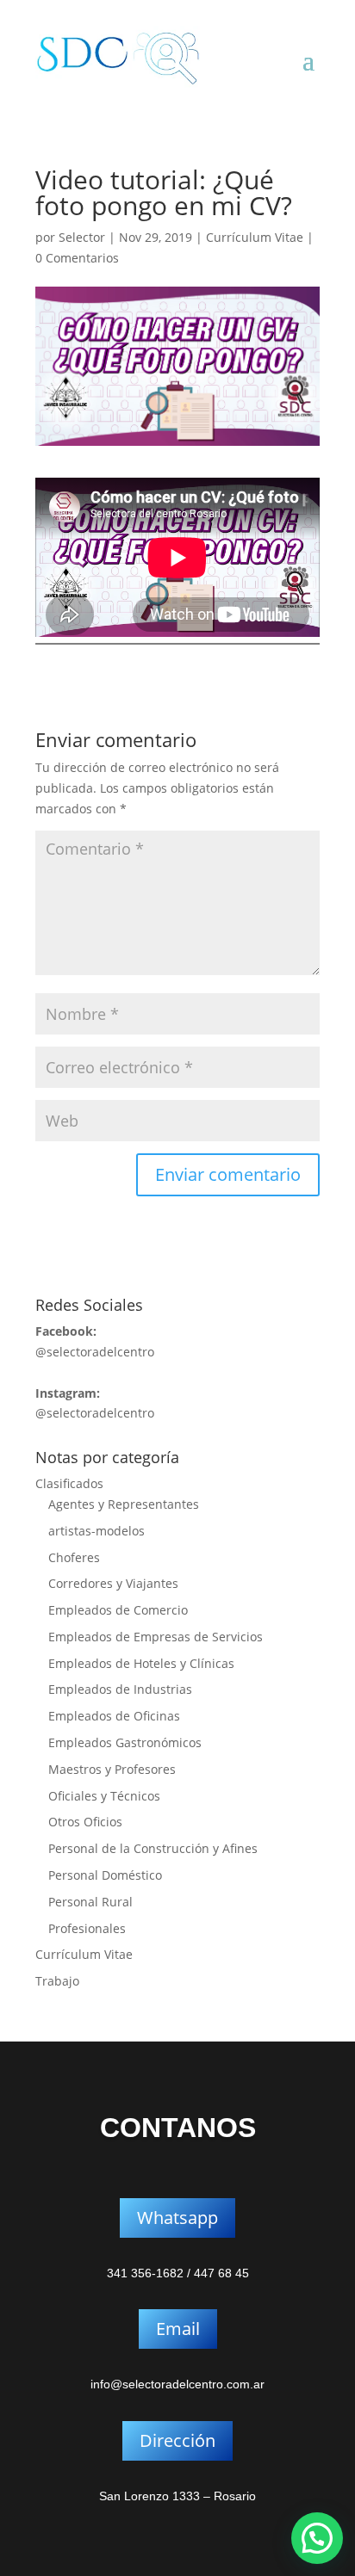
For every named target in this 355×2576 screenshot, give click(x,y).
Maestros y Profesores (112, 1769)
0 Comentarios (77, 258)
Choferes (74, 1557)
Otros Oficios (85, 1822)
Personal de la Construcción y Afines (153, 1848)
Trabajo (57, 1981)
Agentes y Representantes (124, 1504)
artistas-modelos (97, 1531)
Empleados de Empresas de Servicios (156, 1637)
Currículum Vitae (255, 237)
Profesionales (87, 1928)
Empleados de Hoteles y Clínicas (141, 1663)
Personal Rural (90, 1902)
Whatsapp (177, 2218)
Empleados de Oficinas (114, 1716)
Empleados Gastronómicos (125, 1742)
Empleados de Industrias (120, 1689)
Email (178, 2329)
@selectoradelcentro (95, 1352)
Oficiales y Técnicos (104, 1796)
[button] (317, 2538)
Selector (82, 237)
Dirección (177, 2440)
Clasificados (69, 1483)
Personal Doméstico (105, 1875)
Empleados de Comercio (118, 1610)
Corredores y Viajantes (113, 1583)
